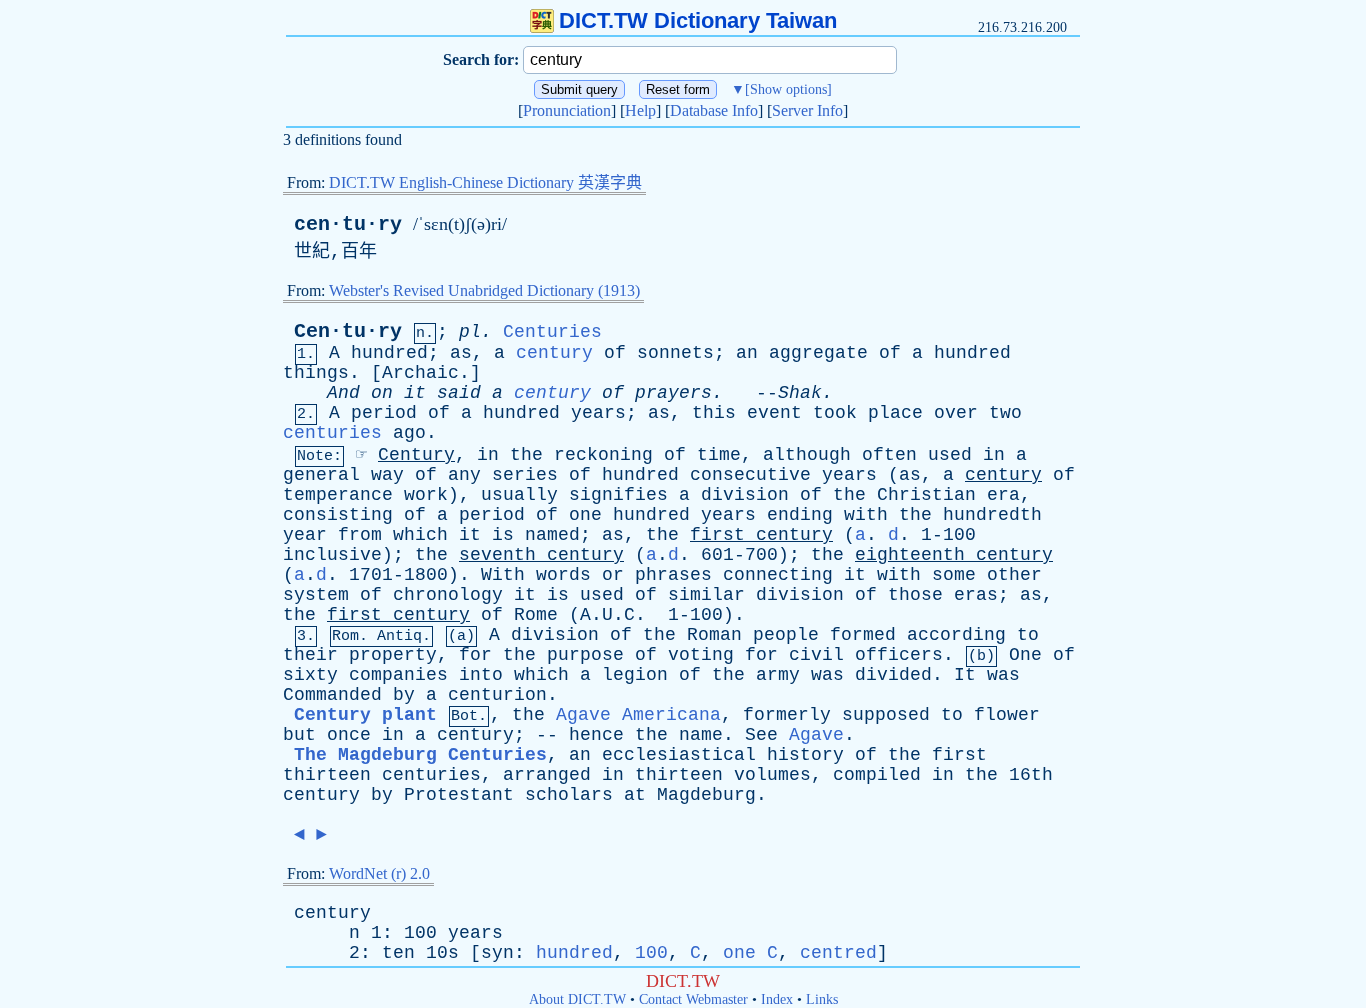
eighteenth (910, 555)
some (954, 575)
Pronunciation (567, 110)
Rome (536, 615)
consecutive (750, 475)
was (827, 675)
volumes (772, 775)
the (526, 455)
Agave (816, 735)
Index (777, 999)
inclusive (332, 555)
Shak (800, 393)
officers (899, 655)
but (299, 735)
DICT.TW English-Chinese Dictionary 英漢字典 (485, 182)
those (915, 595)
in (488, 455)
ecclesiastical (679, 755)
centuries (332, 433)
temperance (338, 495)
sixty (310, 675)
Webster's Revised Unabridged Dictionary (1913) (484, 290)
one (585, 515)
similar (706, 595)
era (1003, 495)
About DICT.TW (577, 999)
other (1014, 575)
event (774, 413)
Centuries (552, 332)
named (552, 535)
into (481, 675)
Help (640, 110)
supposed (886, 715)
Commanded (332, 695)
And (343, 393)
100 (651, 953)
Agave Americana (638, 715)
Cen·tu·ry (348, 331)
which (420, 535)
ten (398, 953)
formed (863, 635)
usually (519, 495)
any (464, 475)
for (475, 655)
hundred (389, 353)
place (895, 413)
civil (816, 655)
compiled (877, 775)
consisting (338, 515)
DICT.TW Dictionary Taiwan (698, 20)
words (563, 575)
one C (750, 953)
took (835, 413)
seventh (497, 555)
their (310, 655)
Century (416, 455)
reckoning (603, 455)
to (1028, 635)
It (965, 675)
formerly (787, 715)
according (956, 635)
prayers (673, 393)
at (635, 795)
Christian (926, 495)
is (503, 535)
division (745, 495)
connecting (778, 575)
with (866, 515)
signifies (618, 495)
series (525, 475)
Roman (714, 635)
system (316, 595)
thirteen (327, 775)
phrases (673, 575)
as (461, 353)
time (719, 455)
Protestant (459, 795)
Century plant (365, 715)
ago (409, 433)
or (613, 575)
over (956, 413)
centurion (497, 695)
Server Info (807, 110)
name (701, 735)
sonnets (675, 353)
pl (470, 332)
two (1005, 413)
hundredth (992, 515)
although (807, 455)
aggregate (818, 353)
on (382, 393)
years (598, 413)
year (305, 535)
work (426, 495)
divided (893, 675)
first (717, 535)
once (349, 735)
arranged (547, 775)
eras (976, 595)
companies (398, 675)
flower (1007, 715)
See (761, 735)
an (747, 353)
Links (822, 999)
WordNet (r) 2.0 (379, 873)
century (554, 353)
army (778, 675)
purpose (585, 655)
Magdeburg (706, 795)
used (950, 455)
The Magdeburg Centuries (420, 755)
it (415, 393)
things (316, 373)
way (387, 475)
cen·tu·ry (348, 224)
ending (800, 515)
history (805, 755)
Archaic (420, 373)
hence (596, 735)
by (404, 695)
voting (701, 655)
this (714, 413)
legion (635, 675)
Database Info (714, 110)
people (786, 635)
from (360, 535)
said (459, 393)
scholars (569, 795)
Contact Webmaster (693, 999)
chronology (448, 595)
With (503, 575)
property (393, 655)
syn (497, 953)
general (321, 475)
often (889, 455)
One (1025, 655)
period (384, 413)
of (615, 353)
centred (838, 953)
